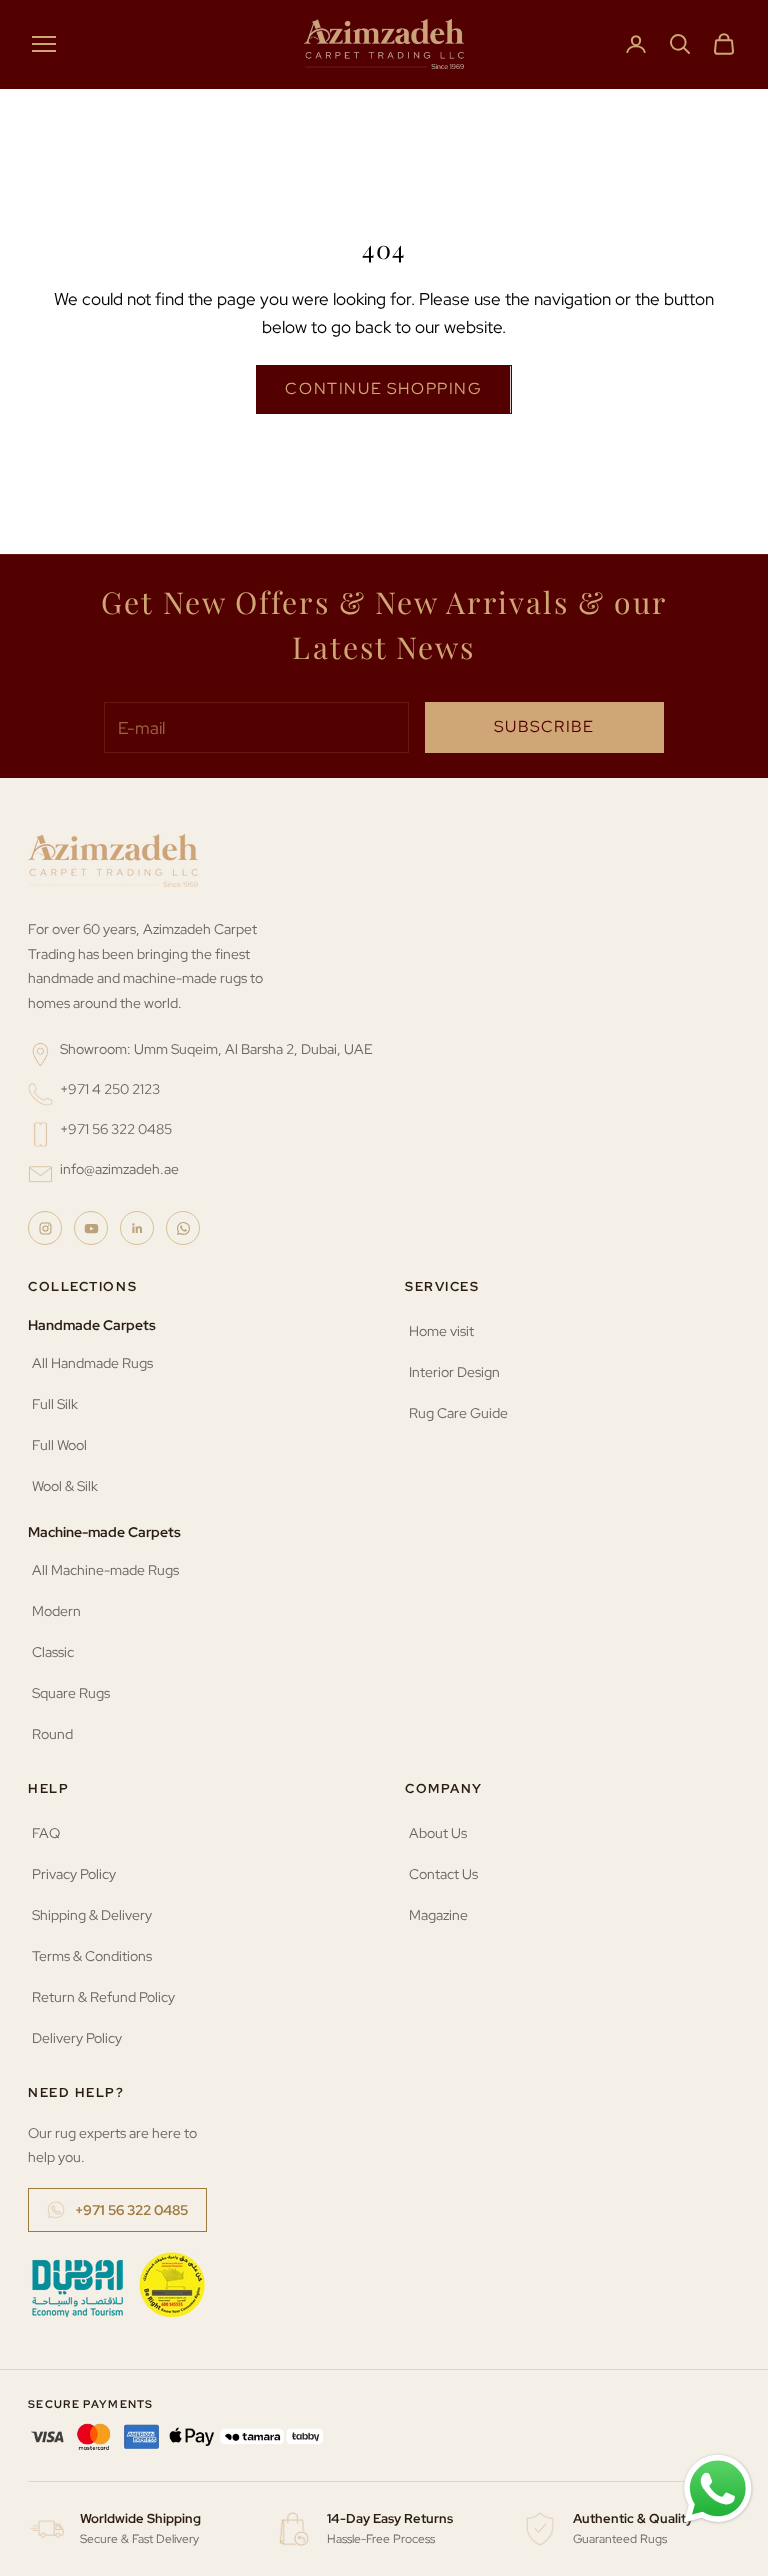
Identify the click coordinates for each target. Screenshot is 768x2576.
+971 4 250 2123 (110, 1089)
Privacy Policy (74, 1874)
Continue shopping (383, 388)
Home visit (441, 1331)
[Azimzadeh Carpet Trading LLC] (113, 860)
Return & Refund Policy (103, 1997)
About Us (438, 1833)
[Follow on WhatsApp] (183, 1228)
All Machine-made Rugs (105, 1570)
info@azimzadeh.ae (119, 1169)
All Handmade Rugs (92, 1363)
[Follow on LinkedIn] (137, 1228)
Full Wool (59, 1445)
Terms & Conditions (92, 1956)
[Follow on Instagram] (45, 1228)
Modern (56, 1611)
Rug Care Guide (458, 1413)
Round (52, 1734)
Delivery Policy (77, 2038)
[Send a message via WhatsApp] (718, 2489)
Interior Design (454, 1372)
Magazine (438, 1915)
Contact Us (443, 1874)
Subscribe (544, 726)
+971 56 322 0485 (116, 1129)
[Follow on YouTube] (91, 1228)
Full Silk (55, 1404)
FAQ (46, 1833)
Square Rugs (71, 1693)
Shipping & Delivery (92, 1915)
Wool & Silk (65, 1486)
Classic (53, 1652)
